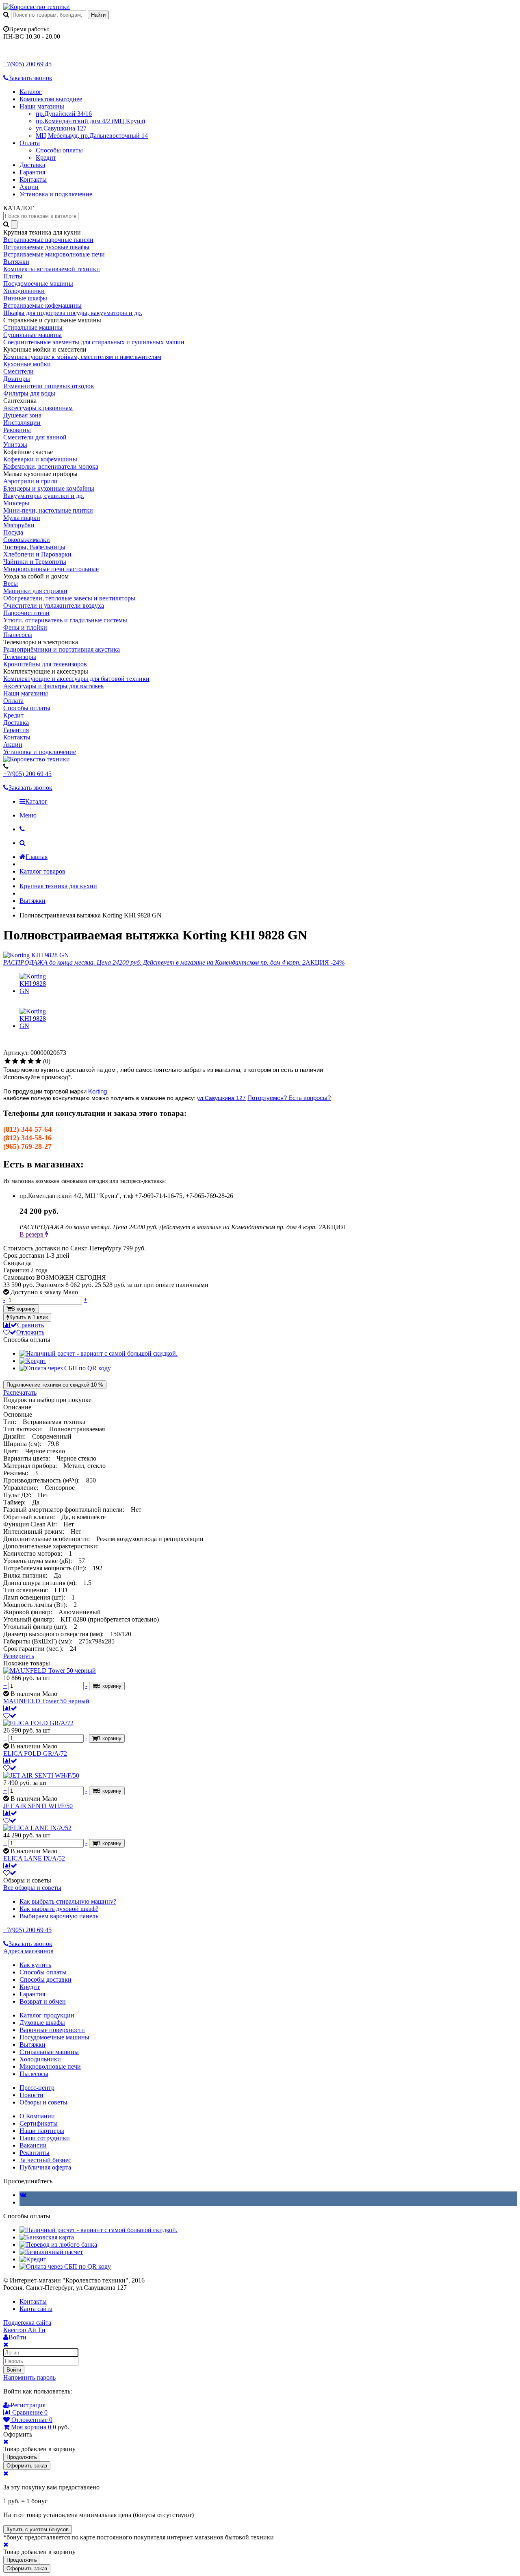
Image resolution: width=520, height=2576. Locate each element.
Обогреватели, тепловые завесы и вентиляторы (69, 598)
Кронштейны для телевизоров (45, 664)
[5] (38, 1061)
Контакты (33, 179)
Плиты (13, 276)
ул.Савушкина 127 (61, 128)
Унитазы (15, 445)
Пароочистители (26, 613)
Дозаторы (17, 379)
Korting (97, 1091)
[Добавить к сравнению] (10, 1708)
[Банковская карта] (47, 2237)
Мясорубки (19, 525)
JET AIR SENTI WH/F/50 (38, 1806)
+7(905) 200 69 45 (27, 64)
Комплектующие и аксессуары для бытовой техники (76, 679)
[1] (8, 1061)
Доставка (32, 165)
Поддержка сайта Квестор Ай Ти (27, 2326)
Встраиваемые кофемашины (42, 305)
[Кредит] (33, 1361)
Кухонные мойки (27, 364)
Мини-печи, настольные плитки (48, 510)
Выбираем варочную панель (59, 1916)
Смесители (18, 371)
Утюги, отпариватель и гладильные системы (65, 620)
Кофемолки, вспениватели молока (51, 466)
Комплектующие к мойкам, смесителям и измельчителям (82, 357)
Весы (11, 584)
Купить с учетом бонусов (38, 2529)
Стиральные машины (33, 327)
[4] (31, 1061)
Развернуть (19, 1656)
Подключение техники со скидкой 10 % (55, 1385)
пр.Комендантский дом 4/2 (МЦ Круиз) (90, 121)
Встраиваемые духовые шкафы (46, 247)
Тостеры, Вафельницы (34, 547)
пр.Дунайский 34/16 (64, 114)
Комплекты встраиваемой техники (52, 269)
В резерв (32, 1234)
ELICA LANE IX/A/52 (34, 1858)
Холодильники (24, 291)
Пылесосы (18, 635)
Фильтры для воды (29, 393)
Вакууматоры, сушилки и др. (44, 496)
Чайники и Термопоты (35, 562)
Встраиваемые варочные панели (48, 240)
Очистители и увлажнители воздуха (54, 605)
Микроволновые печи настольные (51, 569)
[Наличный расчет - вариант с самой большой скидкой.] (99, 1353)
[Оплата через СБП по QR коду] (65, 1368)
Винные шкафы (25, 298)
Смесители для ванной (35, 437)
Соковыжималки (27, 540)
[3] (23, 1061)
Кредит (46, 158)
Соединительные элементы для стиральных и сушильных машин (94, 342)
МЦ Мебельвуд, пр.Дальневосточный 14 (92, 136)
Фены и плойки (25, 627)
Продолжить (22, 2457)
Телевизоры (20, 657)
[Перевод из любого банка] (58, 2244)
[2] (15, 1061)
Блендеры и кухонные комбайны (49, 488)
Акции (29, 187)
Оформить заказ (27, 2466)
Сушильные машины (32, 335)
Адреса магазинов (28, 1951)
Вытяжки (16, 262)
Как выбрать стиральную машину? (68, 1901)
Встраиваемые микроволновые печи (54, 254)
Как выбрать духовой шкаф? (59, 1909)
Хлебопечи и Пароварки (37, 554)
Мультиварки (22, 518)
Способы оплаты (59, 150)
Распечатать (20, 1392)
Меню (28, 815)
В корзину (24, 1309)
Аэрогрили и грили (30, 481)
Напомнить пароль (29, 2377)
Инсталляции (22, 423)
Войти (14, 2370)
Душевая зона (22, 415)
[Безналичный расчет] (51, 2252)
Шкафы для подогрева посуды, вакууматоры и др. (73, 313)
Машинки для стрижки (35, 591)
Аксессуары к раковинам (38, 408)
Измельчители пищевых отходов (49, 386)
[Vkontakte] (23, 2195)
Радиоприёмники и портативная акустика (62, 649)
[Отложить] (10, 1716)
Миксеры (16, 503)
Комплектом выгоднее (51, 99)
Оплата (30, 143)
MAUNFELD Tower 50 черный (46, 1701)
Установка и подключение (56, 194)
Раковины (17, 430)
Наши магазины (42, 106)
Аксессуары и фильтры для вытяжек (54, 686)
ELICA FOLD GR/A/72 (35, 1753)
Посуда (13, 532)
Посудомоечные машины (38, 284)
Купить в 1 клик (29, 1317)
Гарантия (32, 172)
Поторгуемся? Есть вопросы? (289, 1098)
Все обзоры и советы (32, 1888)
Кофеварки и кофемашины (40, 459)
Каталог (31, 92)
